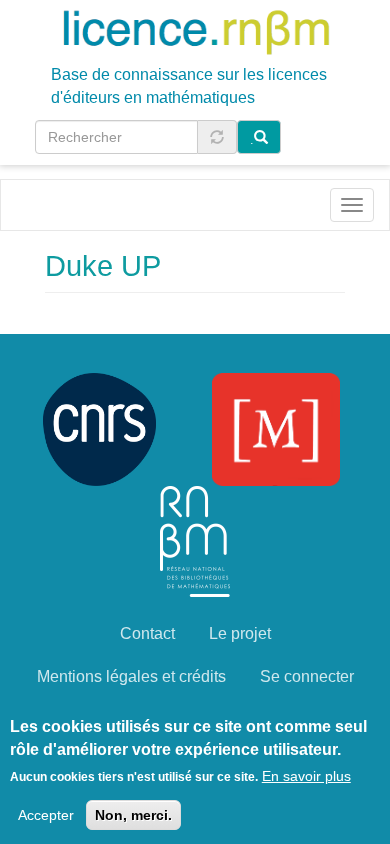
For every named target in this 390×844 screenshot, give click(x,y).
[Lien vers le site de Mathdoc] (276, 428)
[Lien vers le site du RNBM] (195, 540)
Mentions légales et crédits (131, 676)
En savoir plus (306, 776)
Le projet (240, 633)
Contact (147, 633)
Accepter (46, 815)
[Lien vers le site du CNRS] (99, 428)
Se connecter (307, 676)
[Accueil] (196, 31)
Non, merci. (133, 815)
